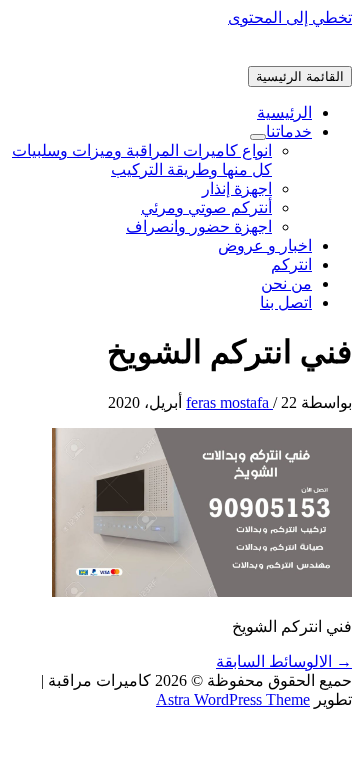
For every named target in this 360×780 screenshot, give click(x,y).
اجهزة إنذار (237, 188)
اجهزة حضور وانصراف (199, 226)
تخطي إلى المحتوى (290, 17)
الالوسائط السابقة (284, 661)
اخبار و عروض (265, 245)
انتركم (291, 264)
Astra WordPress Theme (233, 699)
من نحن (286, 283)
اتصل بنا (286, 302)
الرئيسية (284, 112)
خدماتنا (289, 131)
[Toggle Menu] (258, 137)
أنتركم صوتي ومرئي (206, 207)
